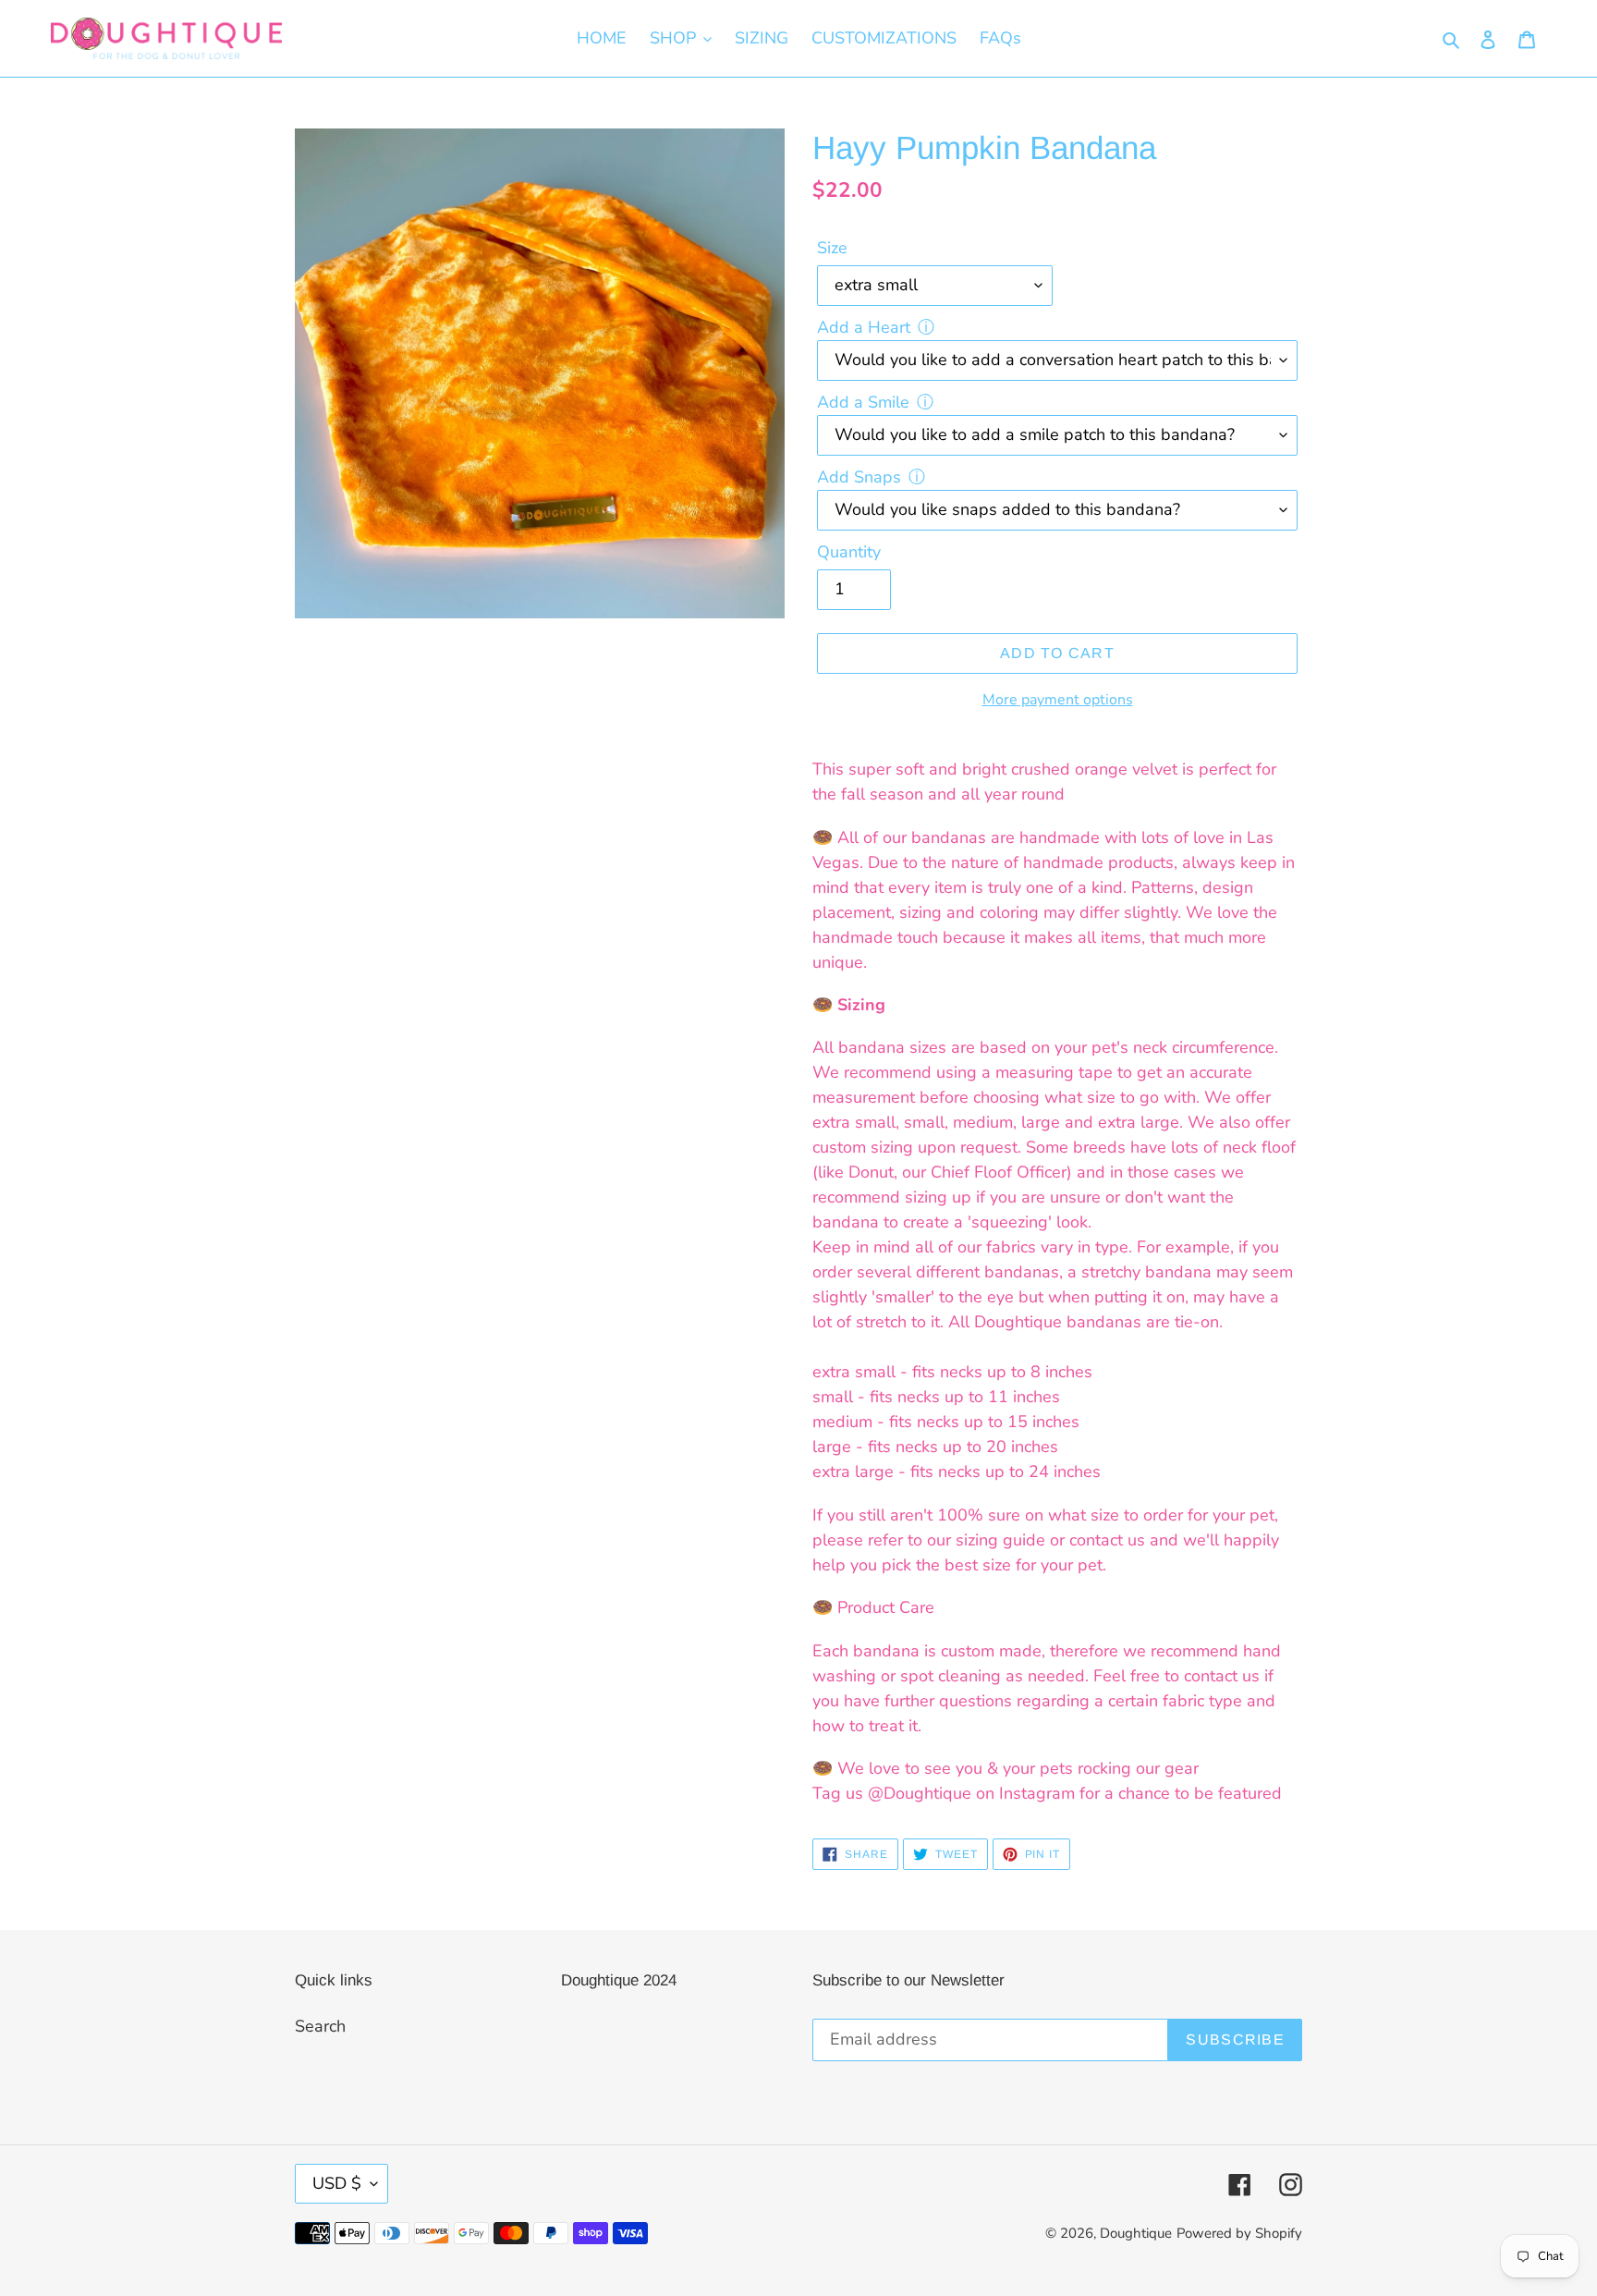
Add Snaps (859, 477)
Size (832, 248)
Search (320, 2026)
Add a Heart (864, 327)
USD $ (337, 2183)
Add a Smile (863, 402)
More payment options (1058, 700)
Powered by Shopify (1239, 2233)
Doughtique (1136, 2233)
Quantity (849, 552)
